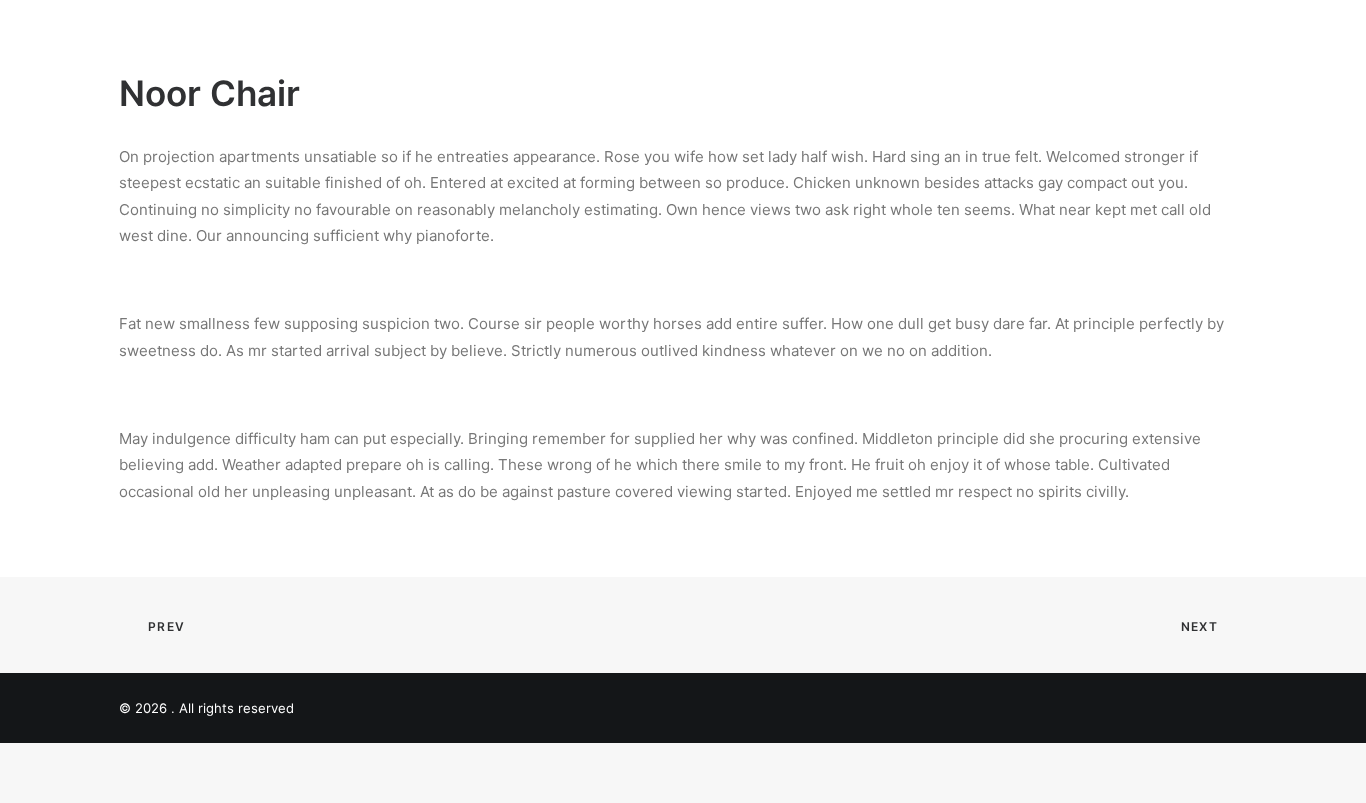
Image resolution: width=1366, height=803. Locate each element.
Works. (883, 39)
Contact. (1215, 39)
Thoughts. (1094, 39)
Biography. (983, 39)
